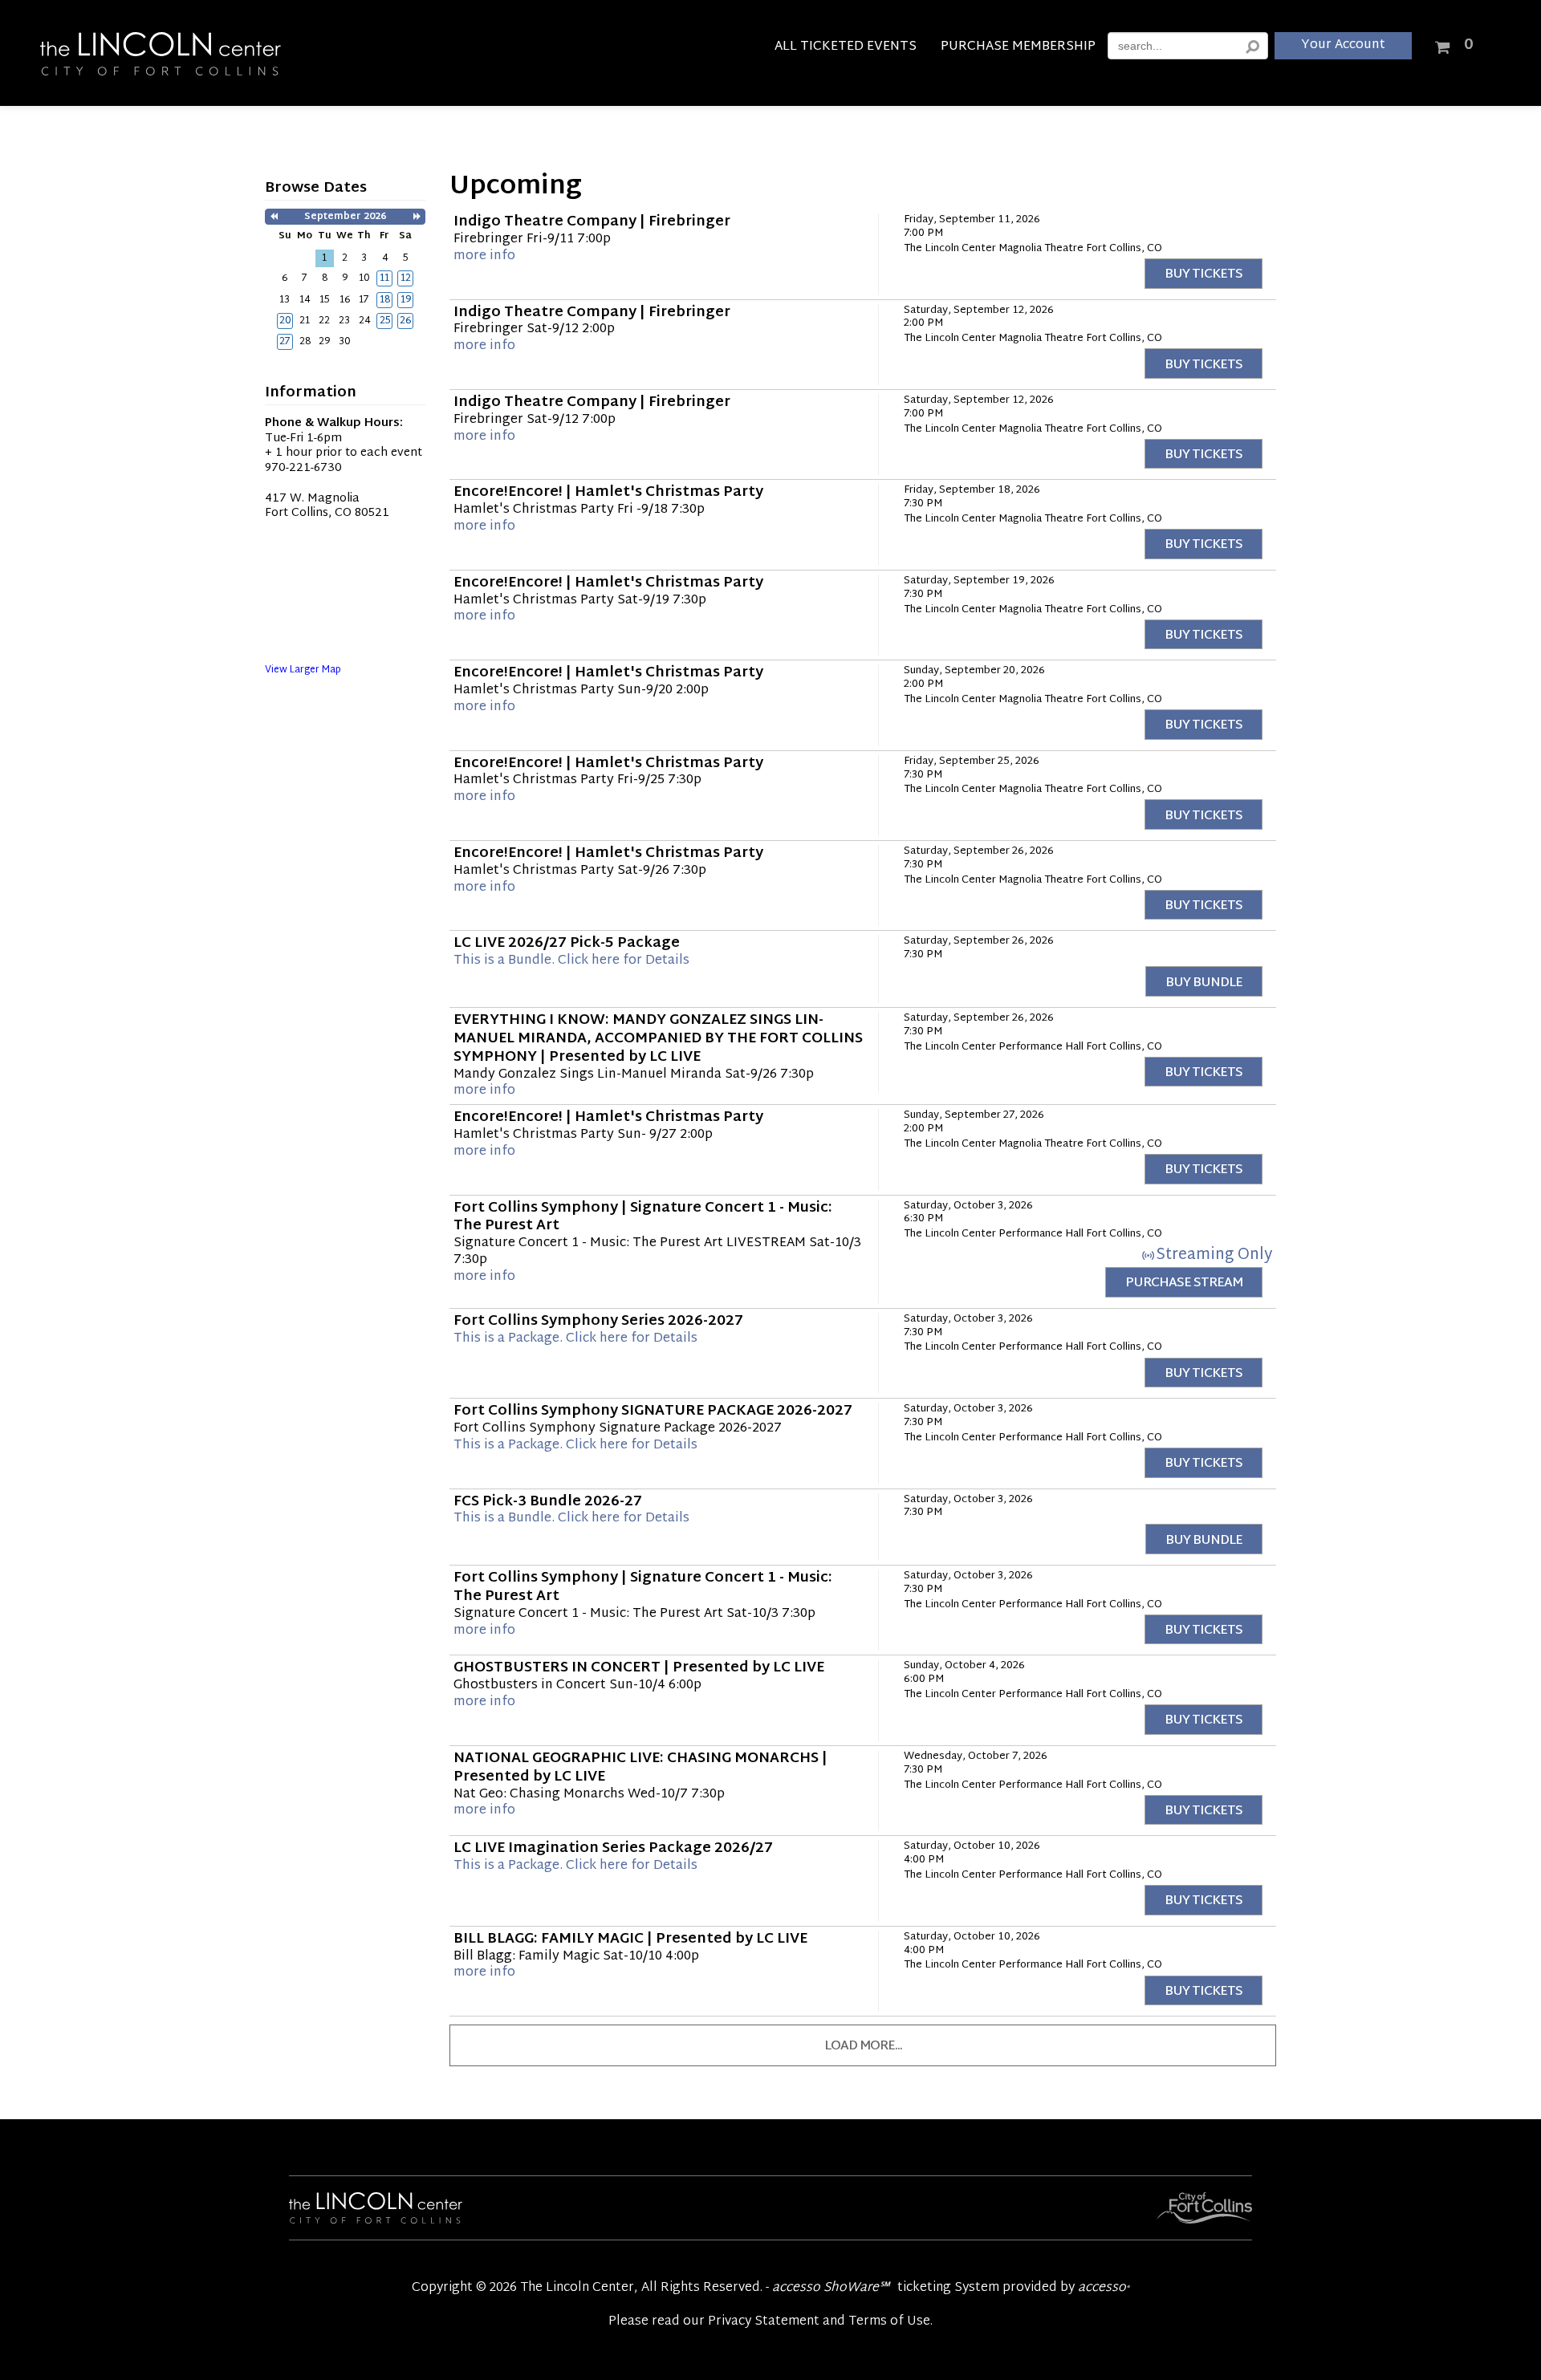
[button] (274, 217)
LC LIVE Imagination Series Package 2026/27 (613, 1849)
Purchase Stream (1184, 1283)
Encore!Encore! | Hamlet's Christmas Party (608, 493)
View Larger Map (303, 670)
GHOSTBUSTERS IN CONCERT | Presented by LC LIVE (639, 1668)
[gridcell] (384, 278)
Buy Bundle (1204, 983)
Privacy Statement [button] (764, 2322)
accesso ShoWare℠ (831, 2288)
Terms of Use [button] (889, 2322)
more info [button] (484, 256)
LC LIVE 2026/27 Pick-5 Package (567, 944)
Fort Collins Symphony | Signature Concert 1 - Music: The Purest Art (643, 1218)
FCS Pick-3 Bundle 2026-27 (548, 1502)
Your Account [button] (1343, 45)
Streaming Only (1214, 1255)
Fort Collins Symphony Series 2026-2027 (598, 1322)
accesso (1104, 2288)
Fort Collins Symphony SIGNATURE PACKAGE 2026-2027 (653, 1411)
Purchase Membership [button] (1018, 49)
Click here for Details (571, 961)
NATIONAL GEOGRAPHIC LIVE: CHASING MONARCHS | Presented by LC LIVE (640, 1768)
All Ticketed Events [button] (846, 49)
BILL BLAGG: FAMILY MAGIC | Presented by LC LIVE (630, 1939)
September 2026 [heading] (345, 217)
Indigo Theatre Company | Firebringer (592, 222)
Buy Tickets (1204, 275)
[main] (770, 1126)
